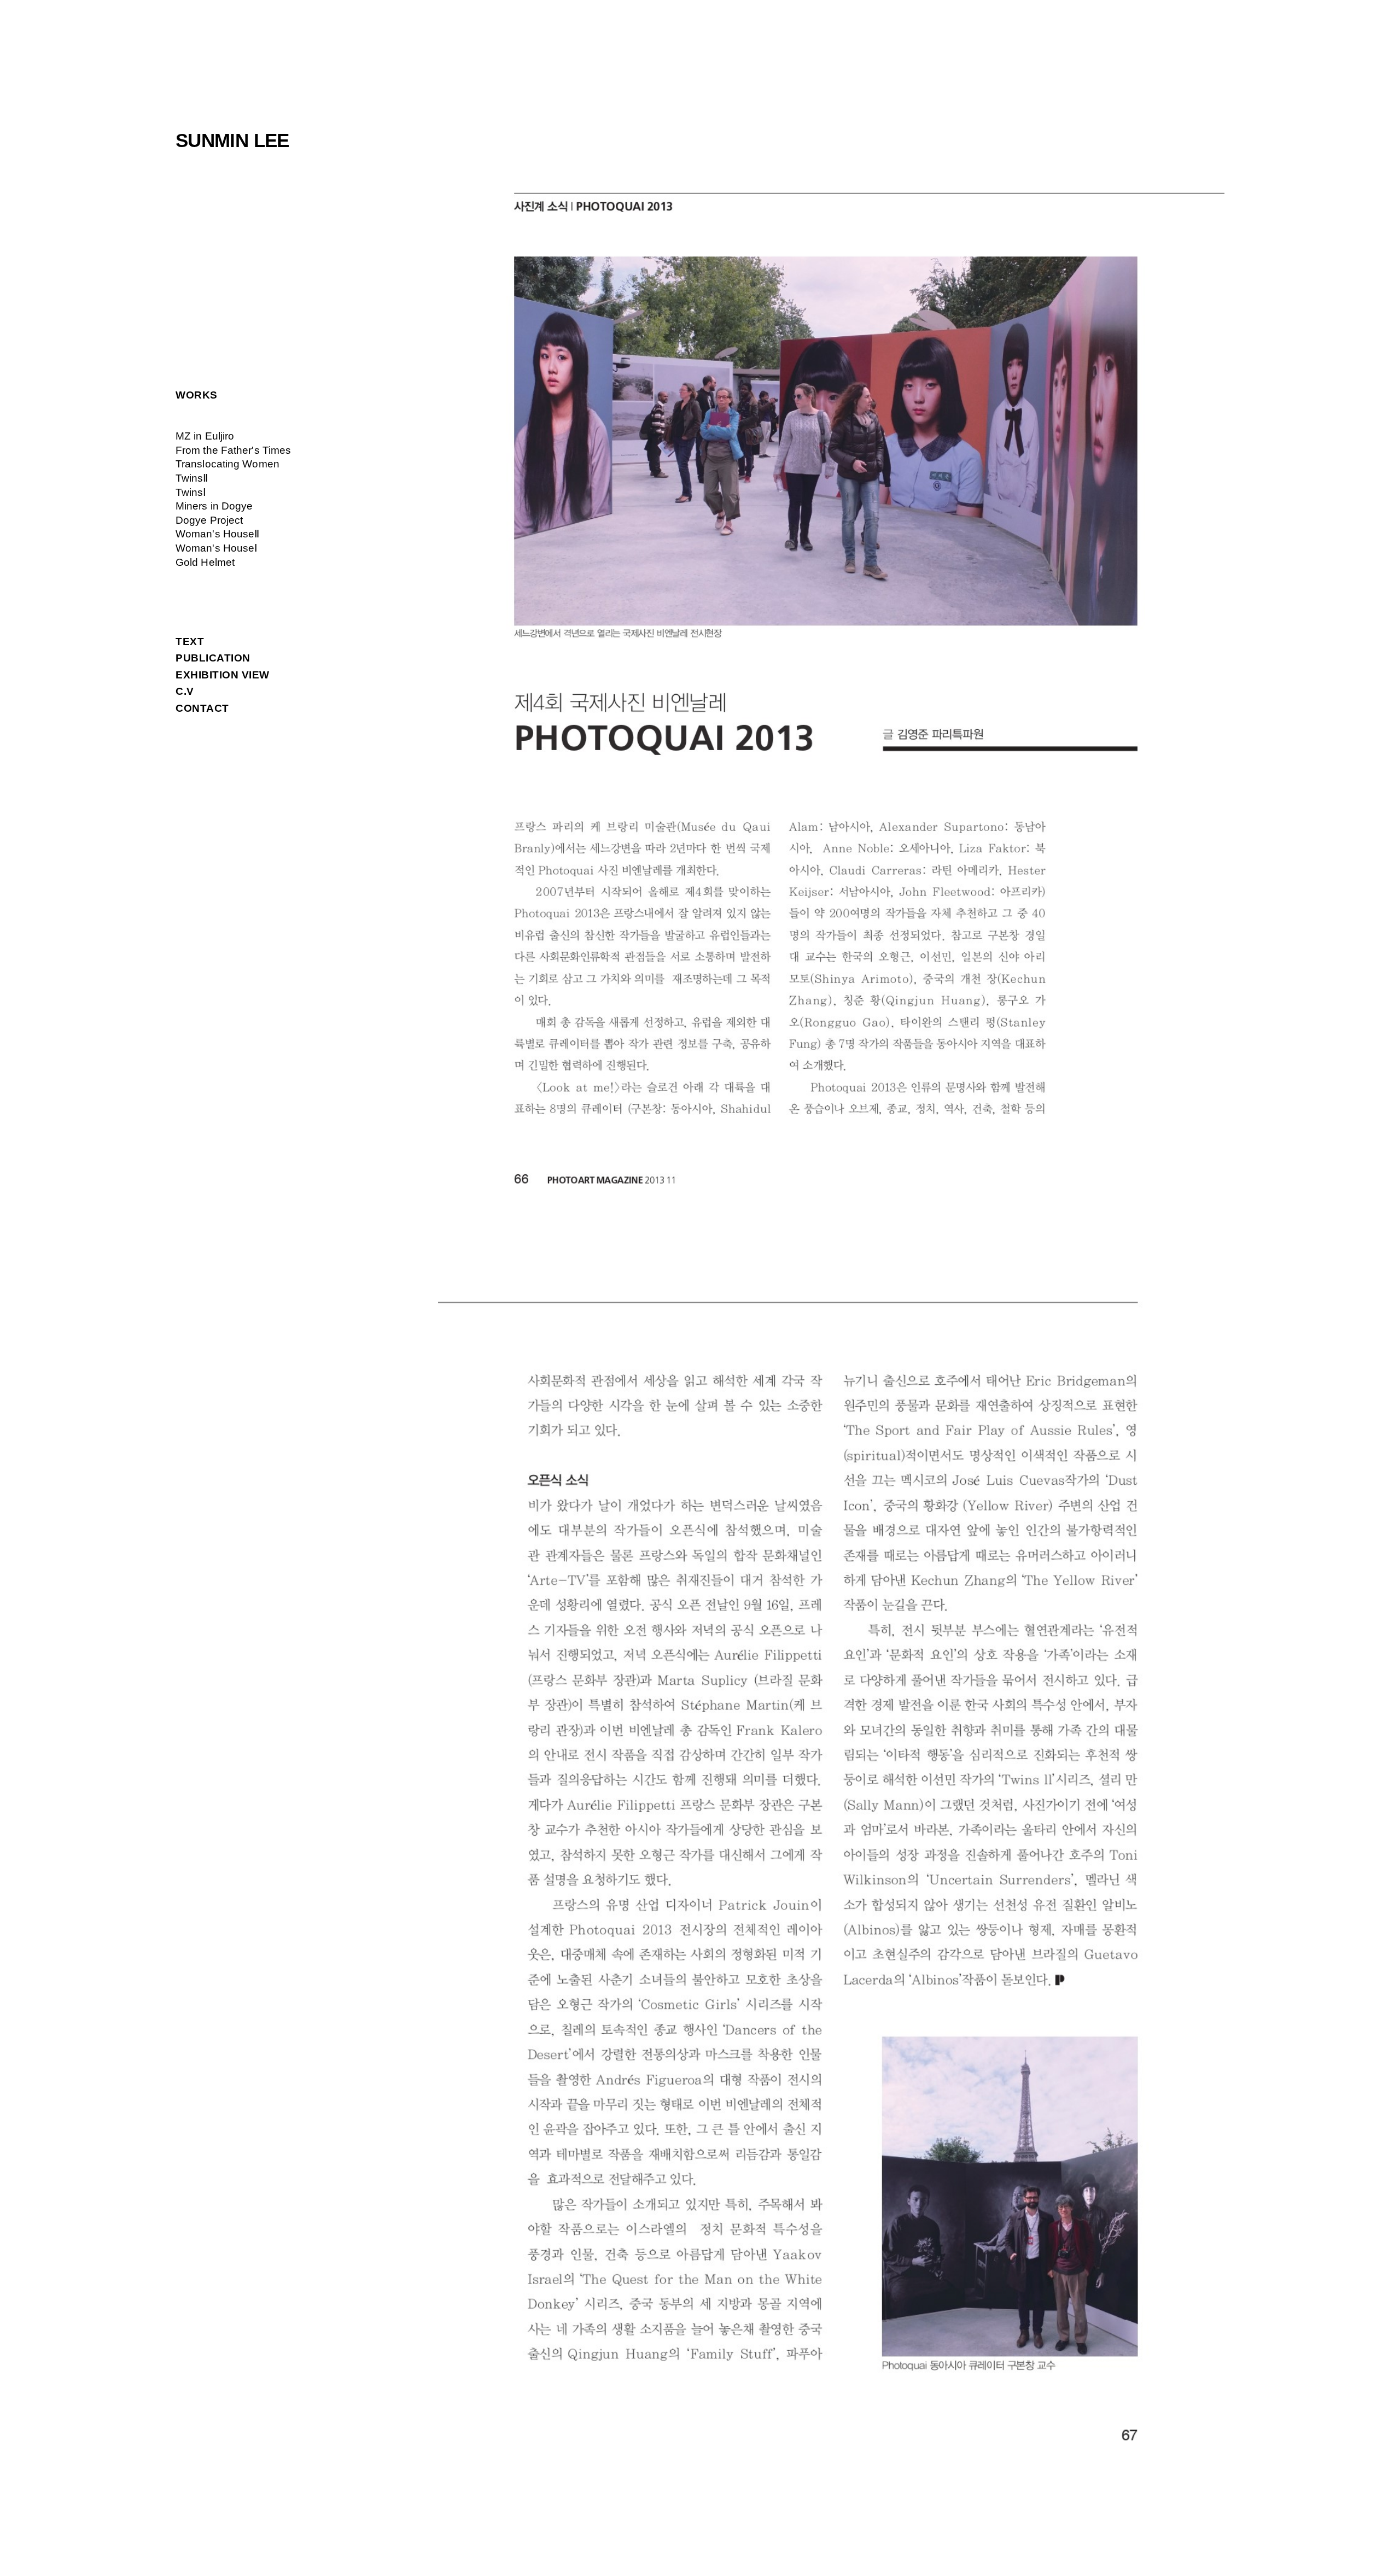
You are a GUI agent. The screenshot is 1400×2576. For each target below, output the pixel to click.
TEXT (190, 642)
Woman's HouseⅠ (217, 548)
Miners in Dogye (214, 506)
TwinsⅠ (191, 492)
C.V (185, 691)
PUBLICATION (213, 658)
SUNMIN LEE (232, 140)
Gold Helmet (205, 562)
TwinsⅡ (192, 478)
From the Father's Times (233, 450)
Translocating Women (227, 464)
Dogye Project (209, 520)
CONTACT (202, 708)
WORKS (197, 395)
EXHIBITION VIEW (223, 675)
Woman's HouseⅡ (217, 534)
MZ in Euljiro (205, 436)
